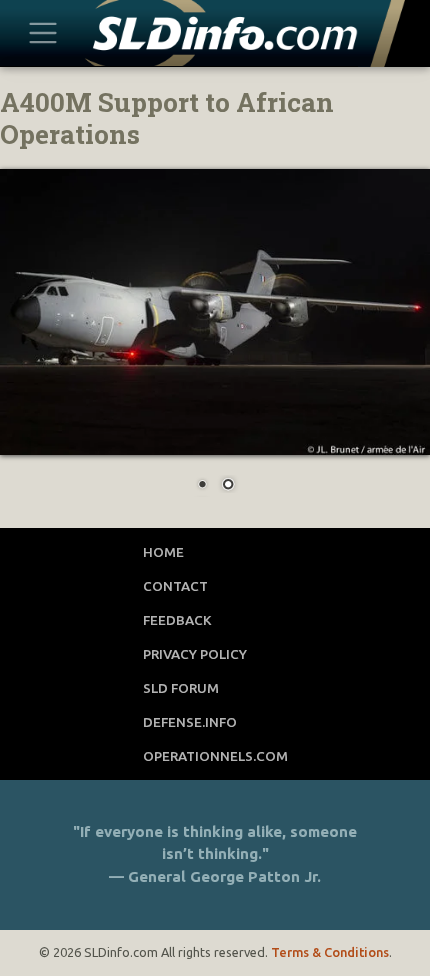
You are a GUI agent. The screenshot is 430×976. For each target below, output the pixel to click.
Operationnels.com (215, 756)
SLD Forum (181, 688)
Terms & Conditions (330, 952)
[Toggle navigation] (43, 32)
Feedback (177, 620)
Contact (175, 586)
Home (163, 552)
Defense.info (190, 722)
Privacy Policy (195, 654)
